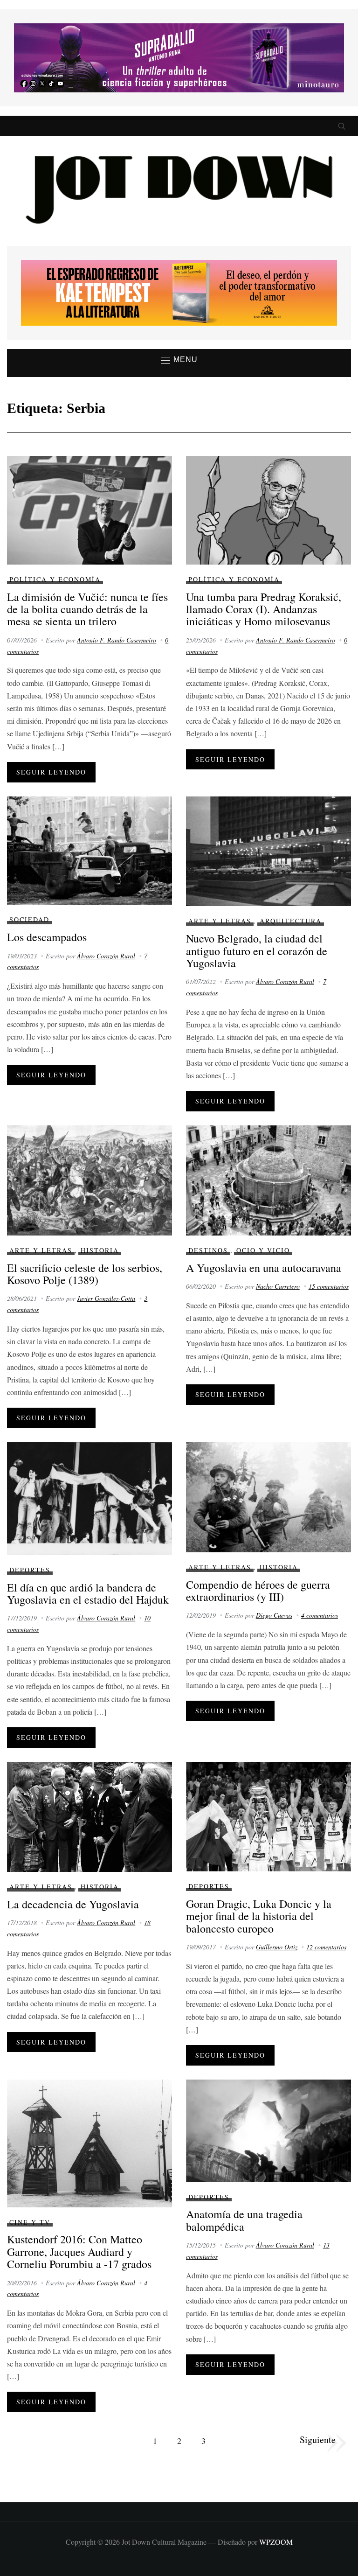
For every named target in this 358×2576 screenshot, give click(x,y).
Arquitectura (291, 921)
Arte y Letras (220, 921)
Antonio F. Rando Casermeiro (117, 640)
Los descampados (47, 937)
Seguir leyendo (51, 772)
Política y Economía (55, 579)
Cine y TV (30, 2222)
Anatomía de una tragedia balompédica (244, 2220)
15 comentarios (329, 1286)
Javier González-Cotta (106, 1298)
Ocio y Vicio (263, 1250)
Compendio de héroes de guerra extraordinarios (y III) (258, 1591)
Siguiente (318, 2440)
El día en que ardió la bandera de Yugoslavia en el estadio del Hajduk (88, 1593)
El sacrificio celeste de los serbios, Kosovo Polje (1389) (85, 1274)
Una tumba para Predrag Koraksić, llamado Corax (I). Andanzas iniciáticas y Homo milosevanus (264, 609)
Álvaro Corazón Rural (106, 956)
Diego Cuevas (274, 1615)
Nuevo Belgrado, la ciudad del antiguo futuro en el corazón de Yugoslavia (257, 951)
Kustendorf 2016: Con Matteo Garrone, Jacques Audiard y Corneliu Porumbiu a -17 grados (79, 2251)
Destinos (208, 1250)
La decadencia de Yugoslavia (73, 1904)
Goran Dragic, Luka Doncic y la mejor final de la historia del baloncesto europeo (259, 1916)
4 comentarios (320, 1615)
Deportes (30, 1570)
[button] (179, 360)
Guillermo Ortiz (277, 1947)
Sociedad (29, 919)
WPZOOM (276, 2542)
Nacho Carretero (278, 1286)
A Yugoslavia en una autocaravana (264, 1268)
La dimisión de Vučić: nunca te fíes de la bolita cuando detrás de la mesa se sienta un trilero (87, 609)
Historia (100, 1250)
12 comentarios (326, 1947)
